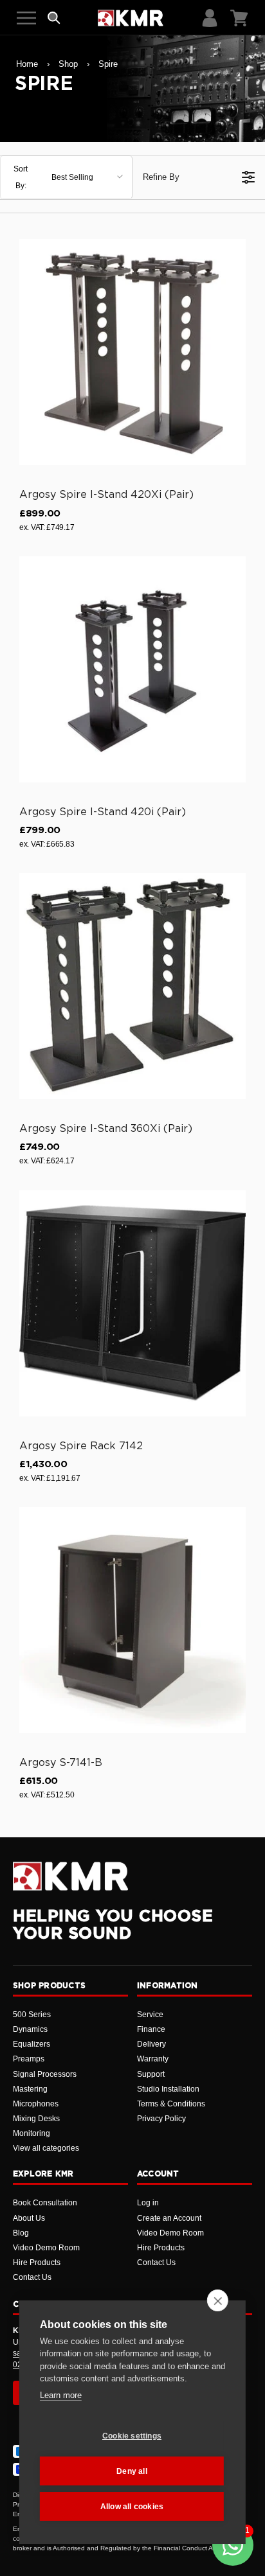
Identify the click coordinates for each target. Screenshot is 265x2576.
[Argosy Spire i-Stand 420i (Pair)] (132, 669)
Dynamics (30, 2029)
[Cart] (239, 18)
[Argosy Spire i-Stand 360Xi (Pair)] (132, 986)
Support (151, 2074)
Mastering (30, 2089)
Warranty (153, 2059)
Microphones (36, 2104)
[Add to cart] (230, 453)
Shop (68, 64)
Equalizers (32, 2044)
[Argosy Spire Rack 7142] (132, 1303)
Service (150, 2015)
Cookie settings (132, 2436)
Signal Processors (45, 2074)
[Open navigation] (26, 18)
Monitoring (32, 2133)
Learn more (61, 2395)
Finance (151, 2029)
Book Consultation (45, 2203)
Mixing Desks (36, 2119)
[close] (218, 2300)
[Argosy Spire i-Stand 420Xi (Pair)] (132, 352)
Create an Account (169, 2218)
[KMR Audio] (130, 18)
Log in (148, 2203)
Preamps (29, 2059)
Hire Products (37, 2263)
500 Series (32, 2015)
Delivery (151, 2044)
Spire (108, 64)
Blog (21, 2233)
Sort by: (53, 177)
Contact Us (32, 2277)
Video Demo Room (46, 2248)
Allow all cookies (132, 2507)
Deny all (132, 2471)
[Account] (210, 18)
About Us (29, 2218)
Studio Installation (168, 2089)
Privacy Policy (161, 2119)
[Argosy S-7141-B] (132, 1620)
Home (27, 64)
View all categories (46, 2148)
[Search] (54, 18)
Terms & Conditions (171, 2104)
